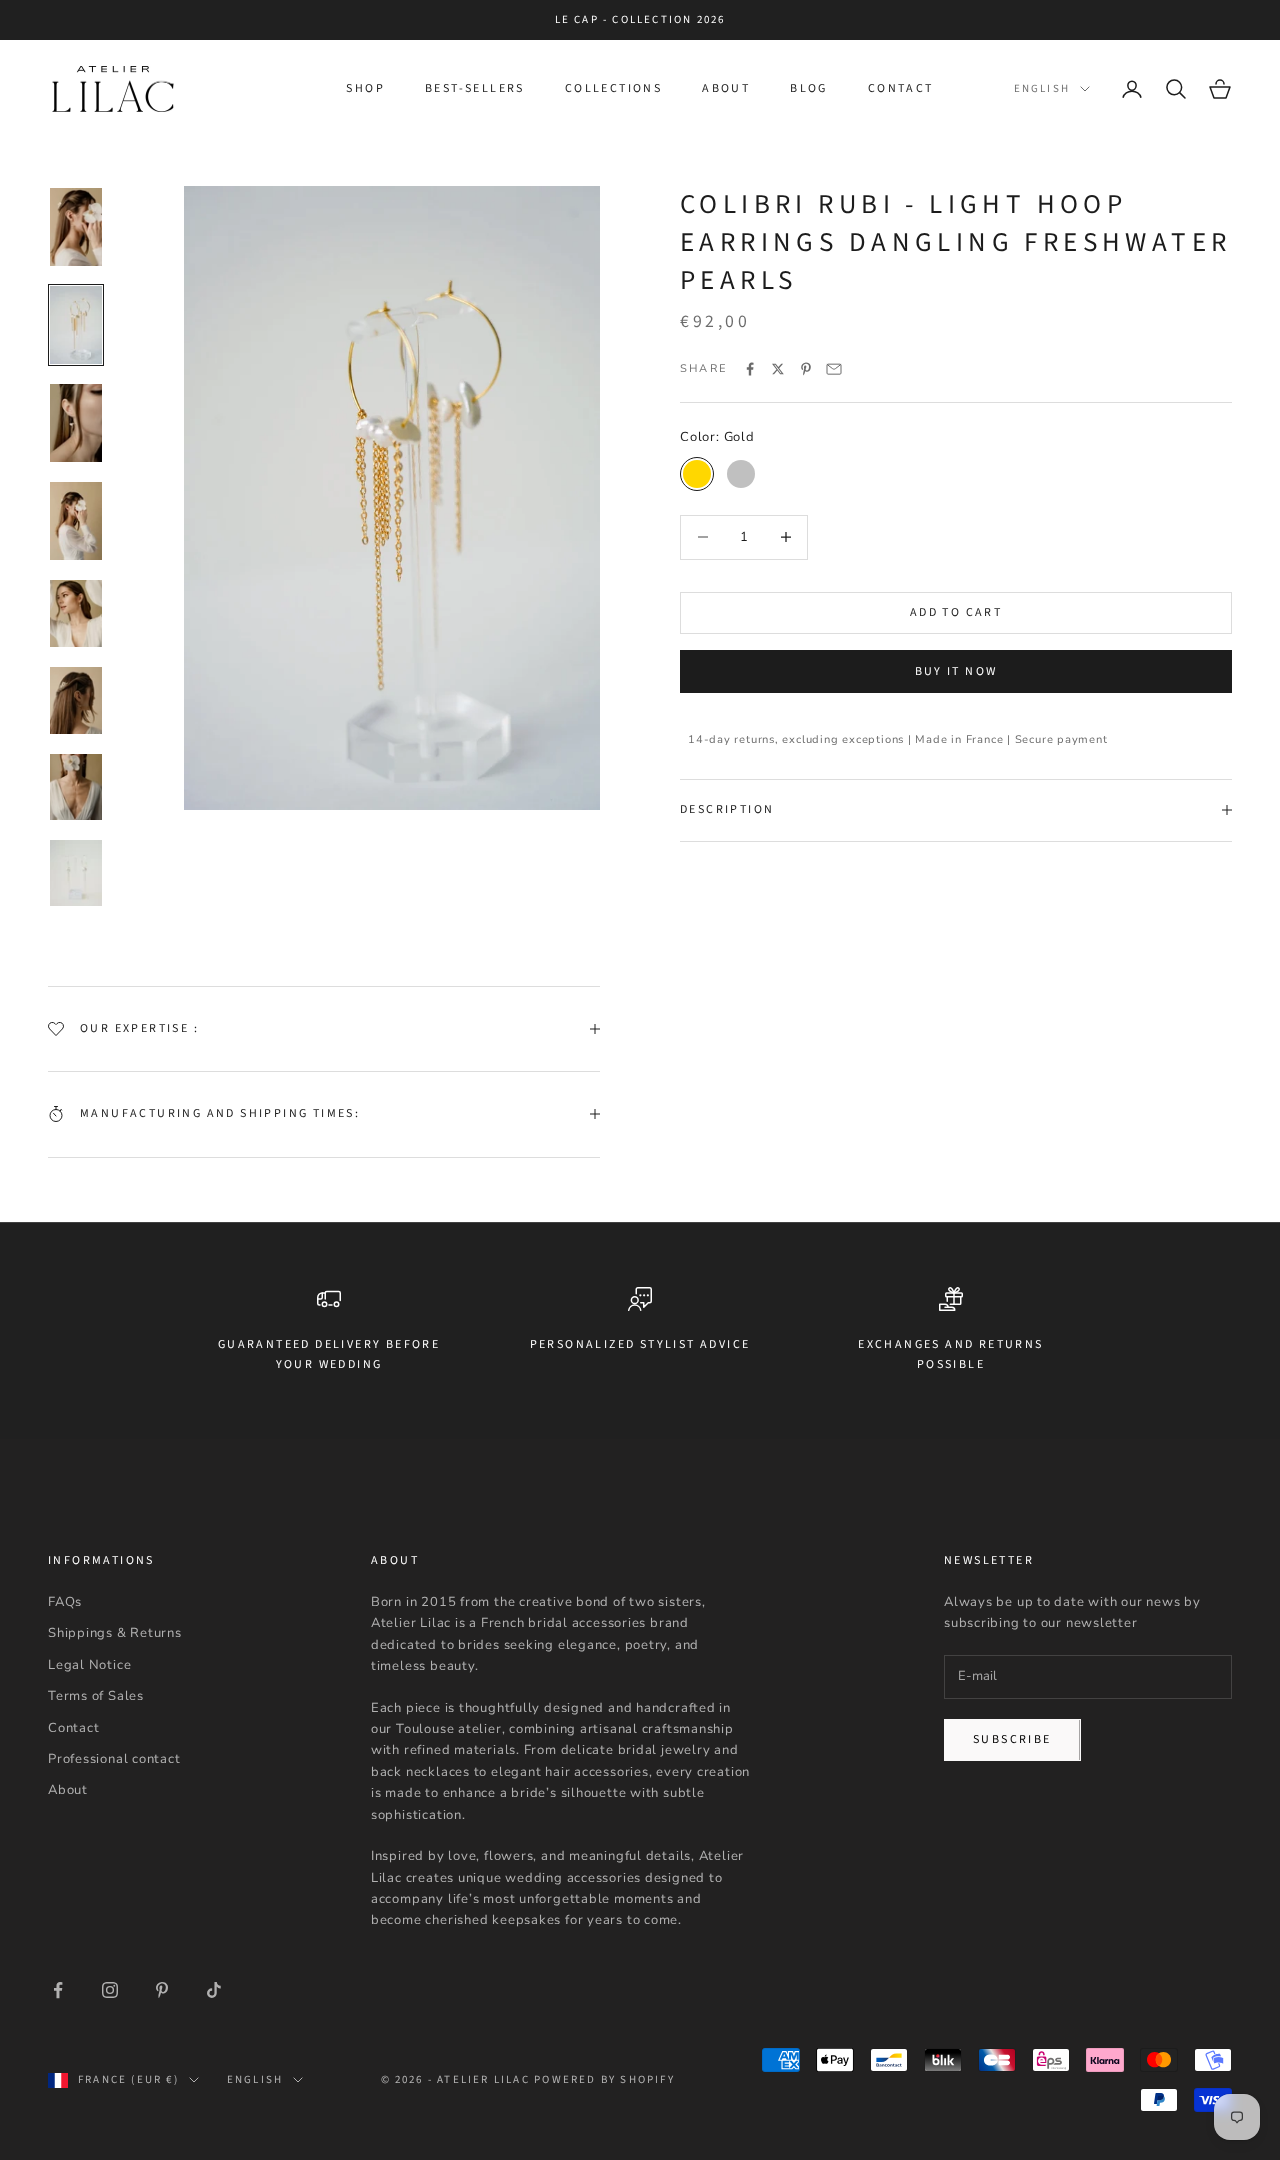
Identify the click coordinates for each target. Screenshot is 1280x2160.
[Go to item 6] (76, 700)
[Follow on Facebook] (58, 1990)
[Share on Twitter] (778, 369)
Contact (901, 88)
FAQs (65, 1602)
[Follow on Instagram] (110, 1990)
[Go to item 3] (76, 423)
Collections (613, 88)
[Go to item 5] (76, 613)
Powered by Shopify (604, 2079)
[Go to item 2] (76, 325)
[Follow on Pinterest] (162, 1990)
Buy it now (956, 671)
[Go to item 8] (76, 879)
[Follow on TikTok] (214, 1990)
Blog (809, 88)
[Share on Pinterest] (806, 369)
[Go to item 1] (76, 227)
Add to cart (956, 612)
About (726, 88)
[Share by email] (834, 369)
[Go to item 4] (76, 521)
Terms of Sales (96, 1696)
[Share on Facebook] (750, 369)
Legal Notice (89, 1665)
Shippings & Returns (115, 1633)
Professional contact (114, 1759)
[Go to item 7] (76, 787)
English (1042, 88)
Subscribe (1012, 1739)
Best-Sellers (475, 88)
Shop (365, 88)
